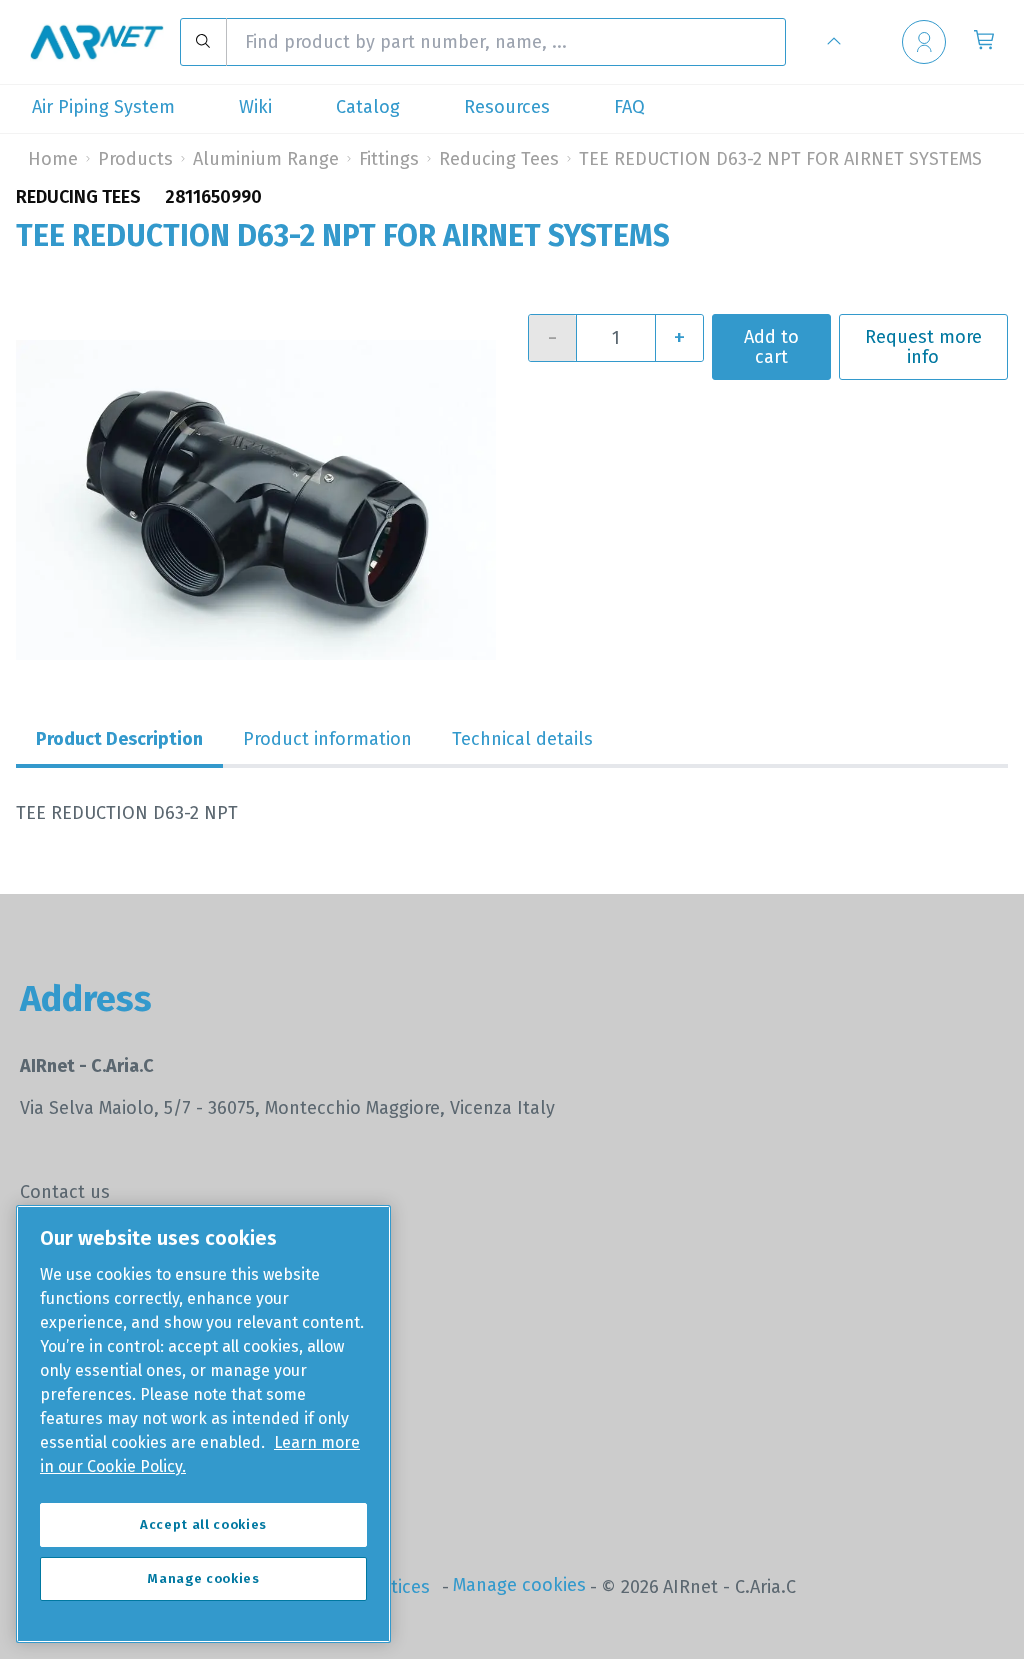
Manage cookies (519, 1585)
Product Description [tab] (119, 739)
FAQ (629, 107)
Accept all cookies (203, 1524)
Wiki (255, 107)
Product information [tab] (327, 739)
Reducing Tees (499, 159)
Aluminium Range (266, 159)
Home (53, 159)
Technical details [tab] (522, 739)
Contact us (65, 1192)
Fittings (389, 159)
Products (135, 159)
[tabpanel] (512, 813)
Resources (507, 107)
